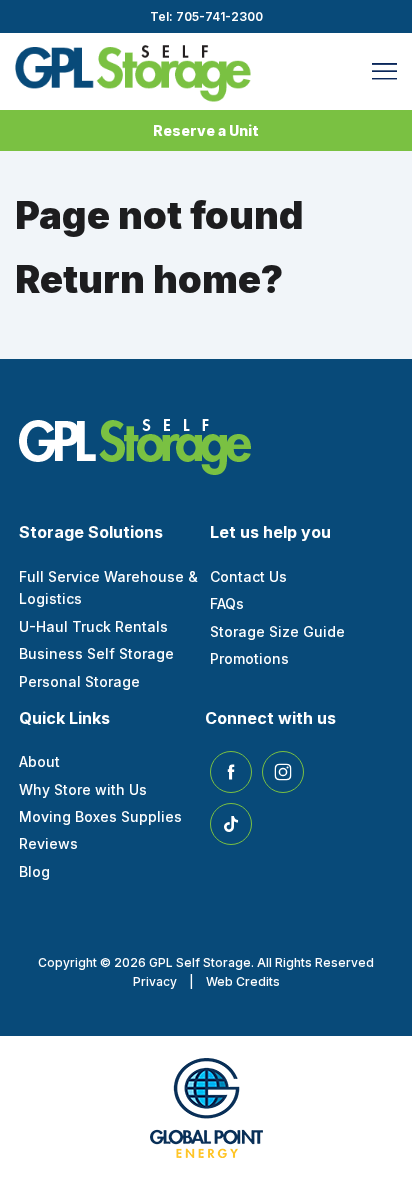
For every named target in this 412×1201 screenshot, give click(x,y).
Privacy (155, 981)
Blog (34, 871)
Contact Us (248, 576)
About (39, 761)
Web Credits (243, 981)
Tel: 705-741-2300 (206, 16)
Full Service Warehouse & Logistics (108, 587)
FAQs (227, 603)
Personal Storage (79, 681)
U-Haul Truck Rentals (93, 626)
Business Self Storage (96, 653)
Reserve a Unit (206, 130)
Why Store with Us (83, 789)
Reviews (48, 843)
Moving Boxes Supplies (100, 816)
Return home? (149, 279)
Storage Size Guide (277, 631)
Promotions (249, 658)
